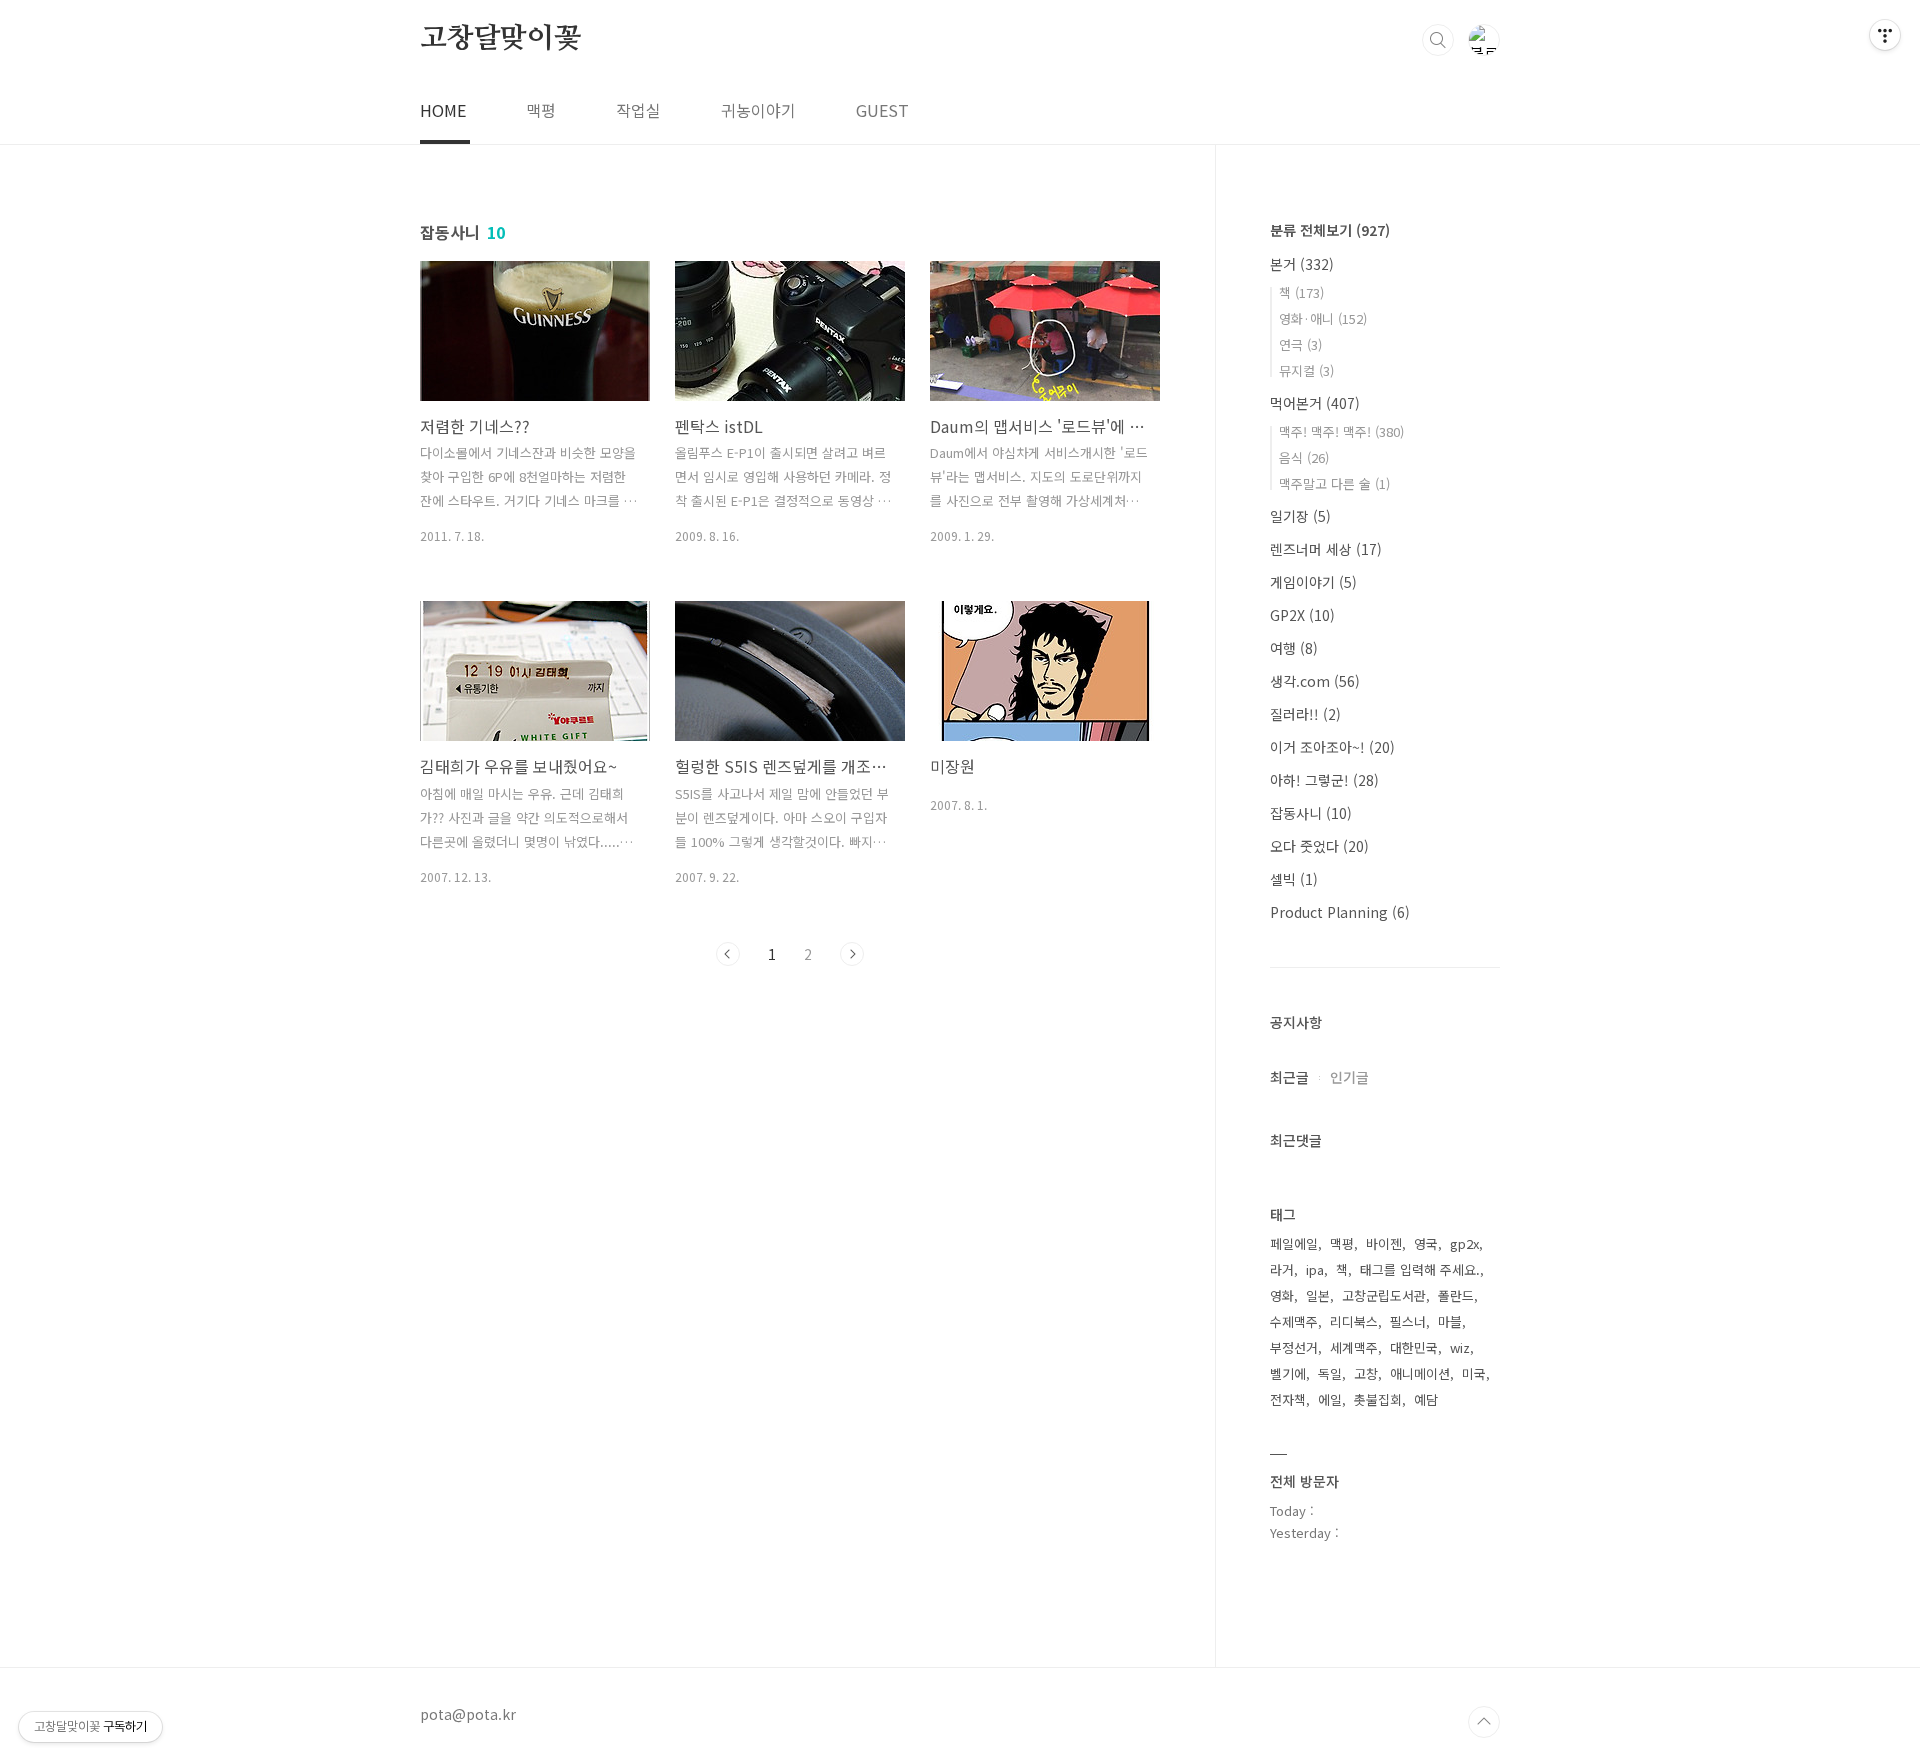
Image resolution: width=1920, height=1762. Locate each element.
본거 (1302, 264)
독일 (1330, 1373)
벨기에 (1288, 1373)
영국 (1426, 1243)
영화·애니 (1323, 318)
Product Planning (1340, 912)
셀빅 (1294, 879)
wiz (1460, 1347)
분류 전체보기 (1330, 230)
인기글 (1349, 1077)
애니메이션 (1420, 1373)
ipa (1315, 1269)
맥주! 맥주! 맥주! (1341, 431)
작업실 (638, 110)
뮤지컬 (1306, 370)
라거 (1282, 1269)
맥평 (541, 110)
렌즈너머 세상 (1326, 549)
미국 (1474, 1373)
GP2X (1302, 615)
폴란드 (1456, 1295)
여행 (1294, 648)
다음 (852, 954)
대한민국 (1414, 1347)
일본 (1318, 1295)
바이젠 (1384, 1243)
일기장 (1300, 516)
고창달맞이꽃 (500, 39)
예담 (1426, 1399)
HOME (443, 110)
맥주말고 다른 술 (1334, 483)
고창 (1366, 1373)
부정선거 (1294, 1347)
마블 (1450, 1321)
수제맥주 (1294, 1321)
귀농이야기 (758, 110)
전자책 (1288, 1399)
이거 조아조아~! (1332, 747)
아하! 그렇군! (1324, 780)
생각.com (1315, 681)
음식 (1304, 457)
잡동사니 (1311, 813)
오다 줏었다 (1319, 846)
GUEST (882, 110)
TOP (1484, 1722)
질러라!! (1305, 714)
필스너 (1408, 1321)
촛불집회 (1378, 1399)
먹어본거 (1315, 403)
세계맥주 (1354, 1347)
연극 (1300, 344)
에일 (1330, 1399)
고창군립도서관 (1384, 1295)
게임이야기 (1313, 582)
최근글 (1289, 1077)
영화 (1282, 1295)
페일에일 (1294, 1243)
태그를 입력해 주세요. (1420, 1269)
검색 (1438, 40)
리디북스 (1354, 1321)
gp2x (1464, 1243)
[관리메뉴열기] (1885, 35)
